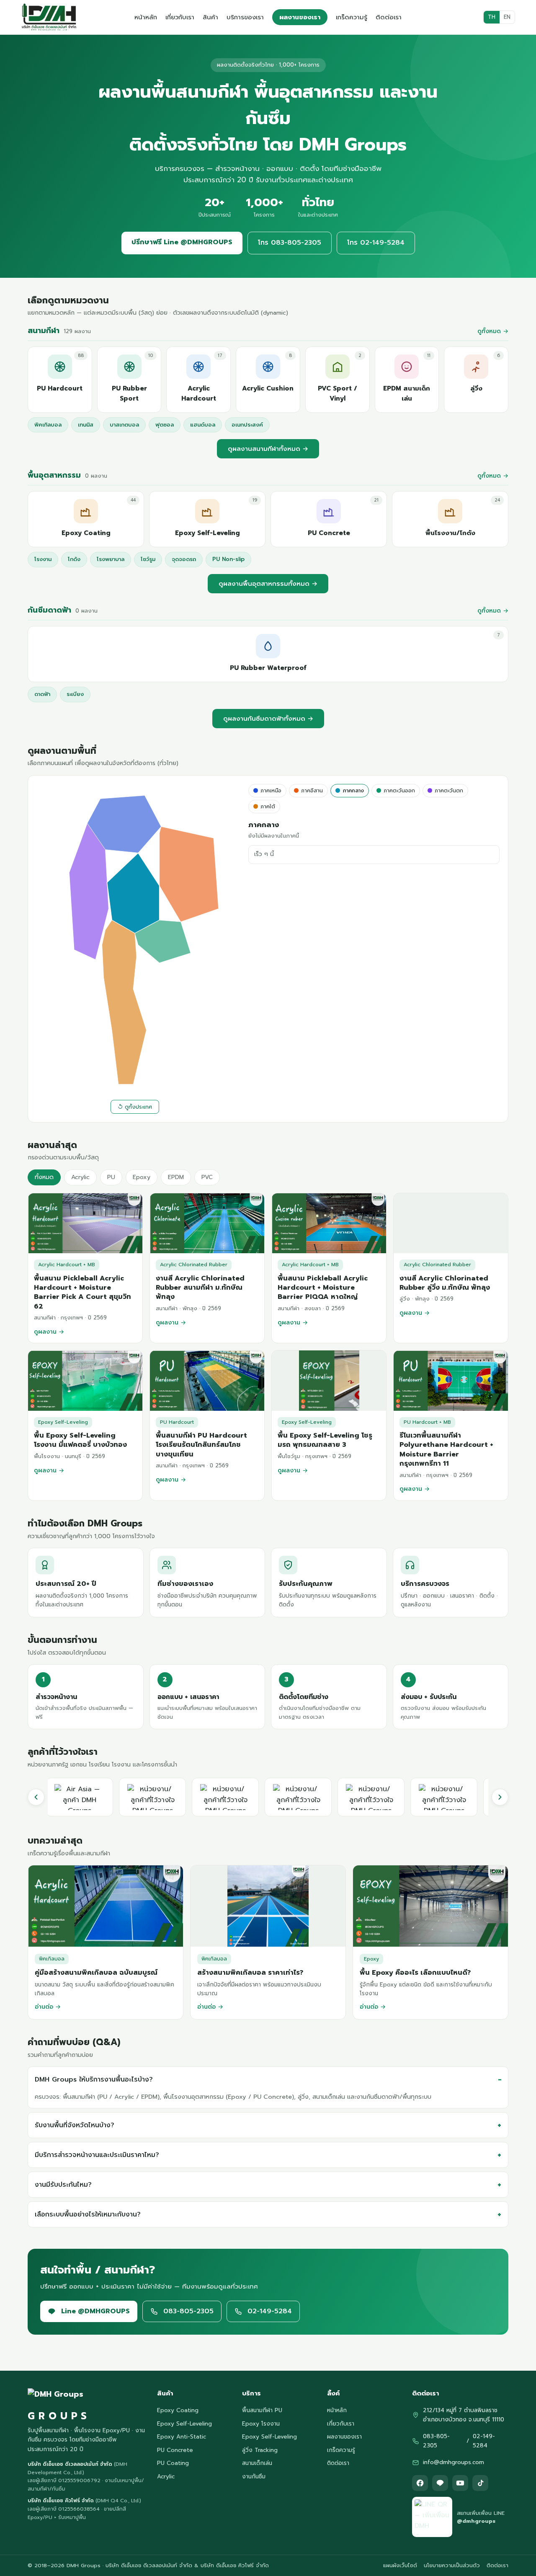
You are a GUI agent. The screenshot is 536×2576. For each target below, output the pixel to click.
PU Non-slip (228, 559)
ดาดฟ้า (42, 694)
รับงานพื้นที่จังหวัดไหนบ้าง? (75, 2125)
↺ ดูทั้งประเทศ (135, 1107)
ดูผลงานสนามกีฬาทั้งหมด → (268, 449)
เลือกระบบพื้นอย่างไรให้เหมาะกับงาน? (88, 2214)
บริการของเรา (245, 17)
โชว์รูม (148, 559)
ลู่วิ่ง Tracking (260, 2450)
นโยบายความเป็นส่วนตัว (452, 2565)
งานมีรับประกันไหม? (63, 2184)
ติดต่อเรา (389, 17)
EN (507, 17)
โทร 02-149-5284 (376, 243)
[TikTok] (480, 2483)
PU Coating (173, 2463)
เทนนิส (86, 425)
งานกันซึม (254, 2476)
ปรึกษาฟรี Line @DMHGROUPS (182, 242)
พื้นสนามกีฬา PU (262, 2410)
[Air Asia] (81, 1797)
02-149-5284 (270, 2311)
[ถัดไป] (500, 1797)
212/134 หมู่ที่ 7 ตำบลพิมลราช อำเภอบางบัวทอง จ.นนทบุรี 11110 (464, 2415)
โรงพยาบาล (111, 559)
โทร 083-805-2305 (290, 243)
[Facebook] (420, 2483)
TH (492, 17)
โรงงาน (43, 559)
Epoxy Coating (178, 2410)
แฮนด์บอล (203, 425)
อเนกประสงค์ (247, 425)
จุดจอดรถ (184, 559)
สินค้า (210, 17)
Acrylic (166, 2476)
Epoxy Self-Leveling (184, 2424)
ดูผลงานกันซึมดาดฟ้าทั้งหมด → (268, 719)
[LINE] (440, 2483)
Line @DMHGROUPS (95, 2311)
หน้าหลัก (146, 17)
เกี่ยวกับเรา (180, 17)
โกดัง (74, 559)
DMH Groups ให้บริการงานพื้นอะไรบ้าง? (94, 2079)
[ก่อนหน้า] (36, 1797)
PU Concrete (175, 2450)
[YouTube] (460, 2483)
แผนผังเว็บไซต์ (400, 2565)
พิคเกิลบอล (48, 425)
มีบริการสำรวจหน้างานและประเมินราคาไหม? (97, 2154)
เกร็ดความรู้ (352, 17)
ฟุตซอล (165, 425)
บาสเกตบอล (124, 425)
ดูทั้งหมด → (493, 331)
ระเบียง (75, 694)
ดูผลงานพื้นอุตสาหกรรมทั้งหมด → (268, 584)
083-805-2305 (188, 2311)
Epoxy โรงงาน (261, 2424)
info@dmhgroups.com (454, 2462)
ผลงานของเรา (300, 17)
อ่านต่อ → (48, 2007)
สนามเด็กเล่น (257, 2463)
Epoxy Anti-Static (182, 2437)
